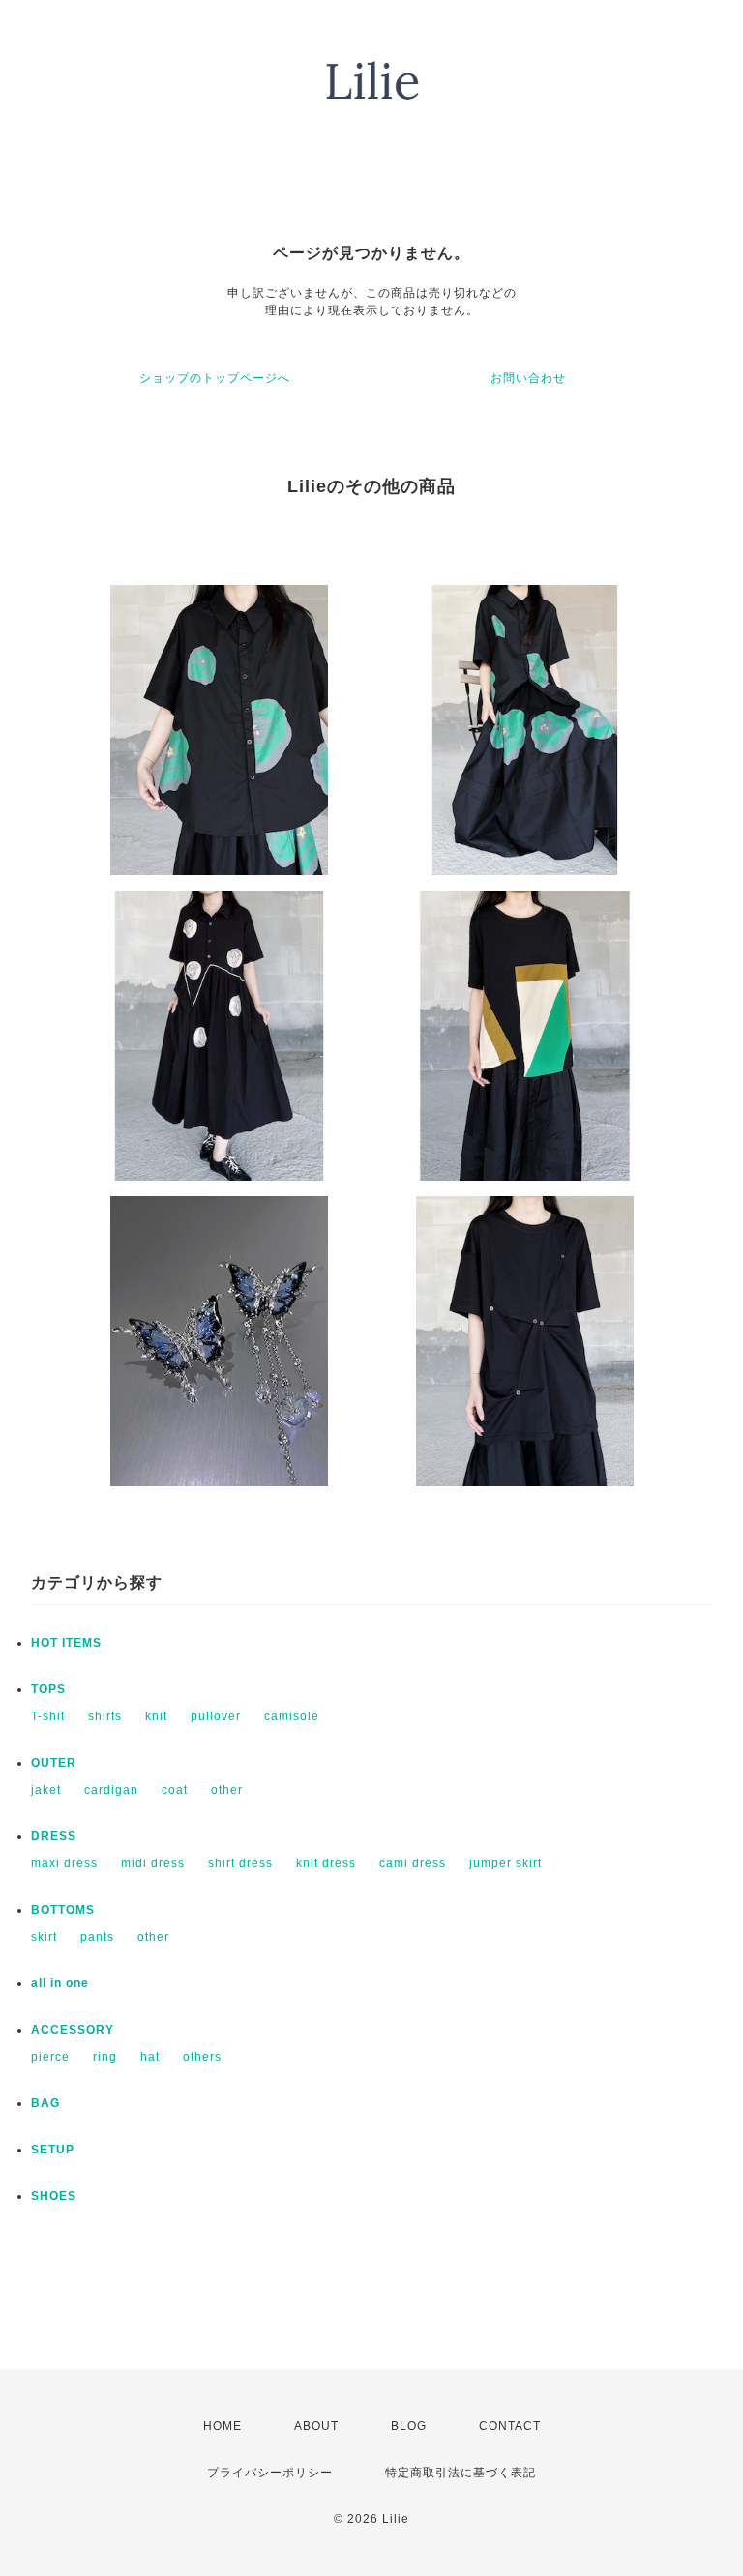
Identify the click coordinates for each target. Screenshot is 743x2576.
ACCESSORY (73, 2030)
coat (175, 1790)
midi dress (153, 1863)
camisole (292, 1716)
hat (150, 2057)
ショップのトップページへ (215, 378)
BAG (45, 2103)
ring (105, 2057)
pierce (50, 2057)
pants (97, 1937)
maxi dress (64, 1863)
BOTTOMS (63, 1910)
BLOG (409, 2426)
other (227, 1790)
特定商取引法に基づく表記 (461, 2473)
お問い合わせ (528, 378)
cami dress (413, 1863)
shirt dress (240, 1863)
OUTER (54, 1763)
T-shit (48, 1716)
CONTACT (510, 2426)
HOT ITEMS (66, 1643)
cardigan (111, 1790)
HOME (223, 2426)
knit (156, 1716)
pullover (216, 1716)
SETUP (53, 2150)
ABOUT (316, 2426)
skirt (44, 1937)
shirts (105, 1716)
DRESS (54, 1836)
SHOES (54, 2196)
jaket (46, 1790)
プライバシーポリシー (270, 2473)
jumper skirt (505, 1863)
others (202, 2057)
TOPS (48, 1689)
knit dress (326, 1863)
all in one (60, 1983)
